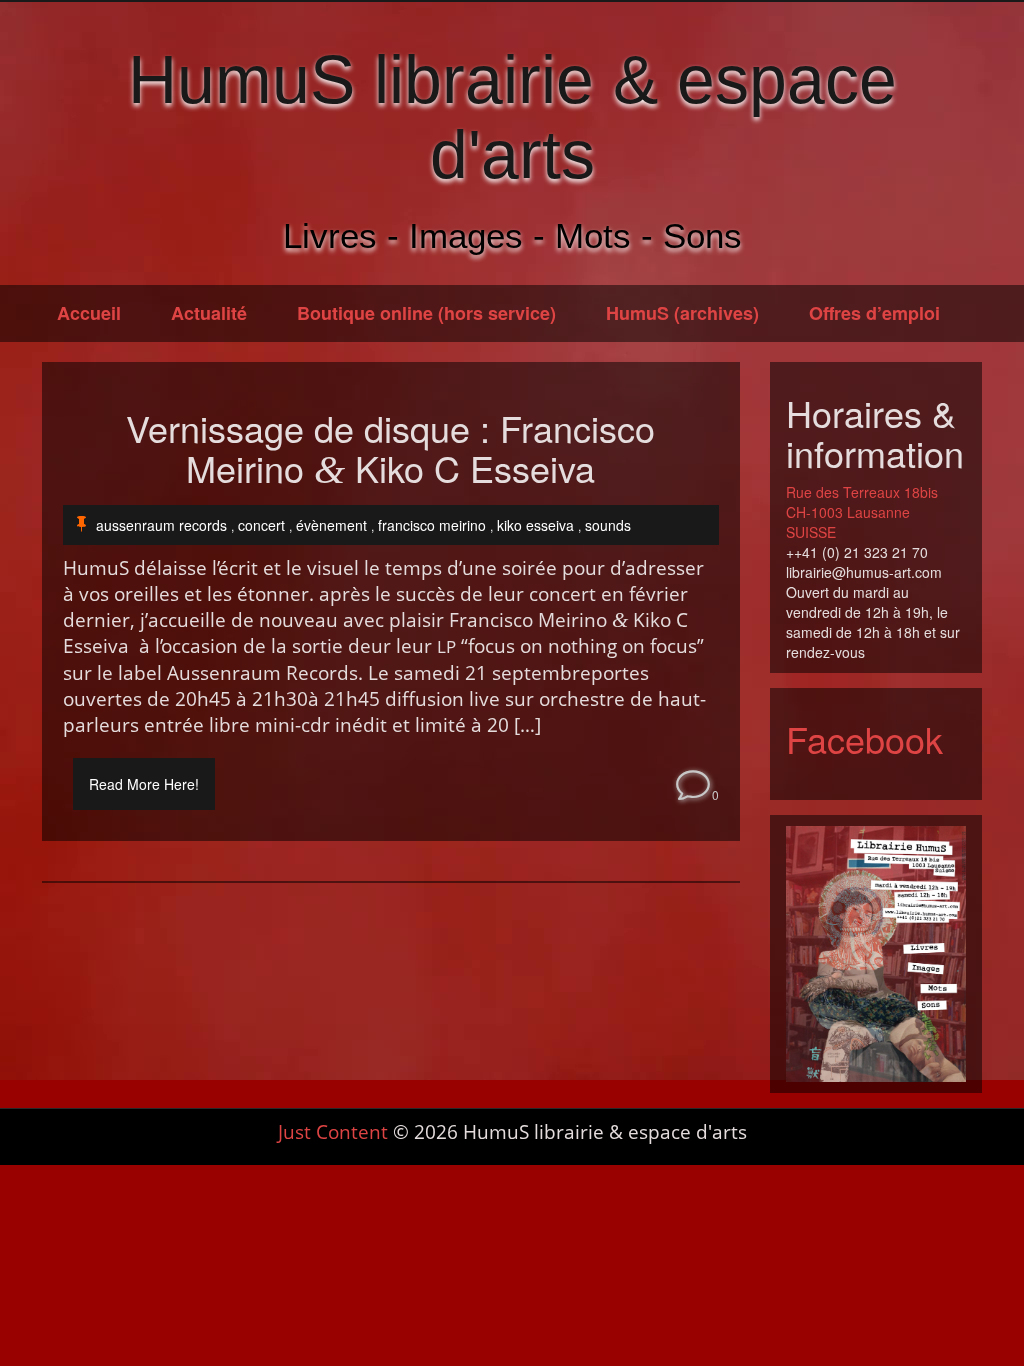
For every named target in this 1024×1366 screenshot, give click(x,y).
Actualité (209, 313)
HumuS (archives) (682, 313)
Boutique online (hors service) (426, 313)
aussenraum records (161, 525)
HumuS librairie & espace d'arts (512, 116)
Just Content (333, 1132)
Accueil (89, 313)
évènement (331, 525)
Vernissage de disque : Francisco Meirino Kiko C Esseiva (390, 449)
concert (261, 525)
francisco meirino (432, 525)
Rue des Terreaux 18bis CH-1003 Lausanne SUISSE (862, 512)
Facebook (864, 738)
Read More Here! (144, 784)
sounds (608, 525)
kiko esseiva (535, 525)
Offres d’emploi (874, 313)
